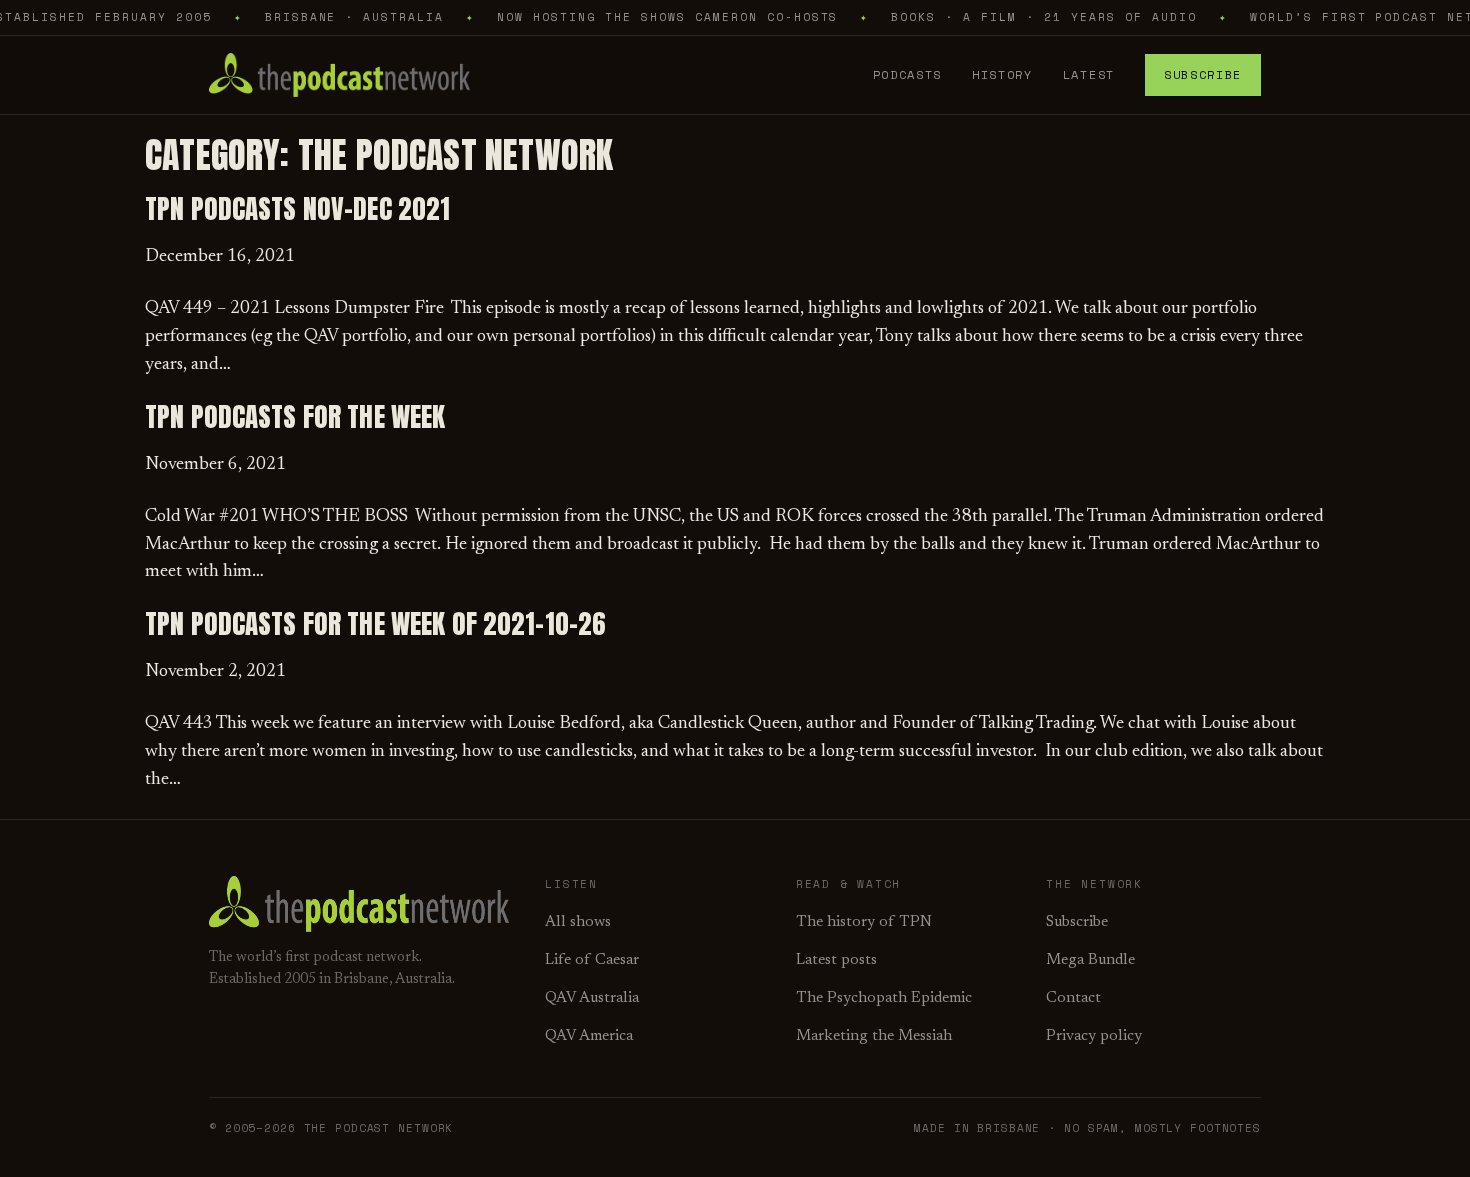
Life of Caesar (592, 960)
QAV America (589, 1036)
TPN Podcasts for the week (295, 417)
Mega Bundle (1090, 960)
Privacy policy (1094, 1036)
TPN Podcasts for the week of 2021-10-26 (375, 624)
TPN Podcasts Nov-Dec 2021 (297, 209)
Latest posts (836, 960)
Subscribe (1203, 74)
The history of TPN (864, 922)
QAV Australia (592, 998)
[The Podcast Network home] (339, 75)
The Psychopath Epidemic (884, 998)
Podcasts (907, 74)
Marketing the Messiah (874, 1036)
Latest (1089, 74)
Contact (1073, 998)
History (1002, 74)
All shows (578, 922)
